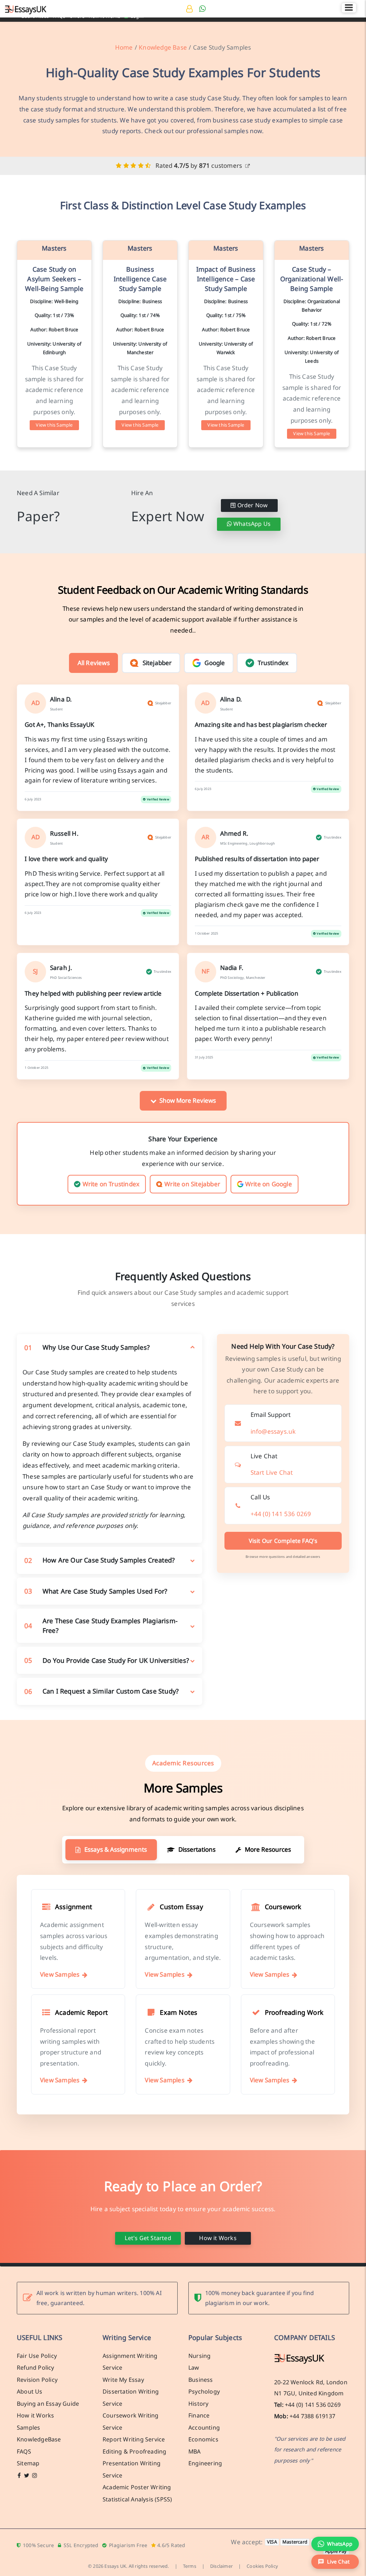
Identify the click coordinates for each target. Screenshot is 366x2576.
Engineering (205, 2463)
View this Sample (54, 425)
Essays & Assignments (116, 1849)
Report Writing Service (134, 2439)
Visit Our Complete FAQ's (283, 1541)
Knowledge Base (163, 47)
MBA (195, 2451)
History (198, 2404)
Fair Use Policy (37, 2356)
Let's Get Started (148, 2238)
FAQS (24, 2451)
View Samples (60, 1974)
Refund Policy (36, 2368)
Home (124, 47)
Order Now (252, 505)
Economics (203, 2439)
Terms (190, 2566)
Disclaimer (221, 2566)
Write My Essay (123, 2380)
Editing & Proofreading (134, 2451)
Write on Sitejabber (192, 1184)
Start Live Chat (272, 1472)
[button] (335, 2562)
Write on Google (269, 1184)
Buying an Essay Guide (48, 2404)
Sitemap (28, 2463)
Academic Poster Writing (137, 2487)
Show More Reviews (188, 1100)
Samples (28, 2427)
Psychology (204, 2391)
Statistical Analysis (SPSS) (137, 2499)
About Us (30, 2391)
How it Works (218, 2238)
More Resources (268, 1849)
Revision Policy (37, 2380)
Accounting (204, 2427)
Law (194, 2368)
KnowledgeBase (39, 2439)
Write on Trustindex (111, 1184)
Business (201, 2380)
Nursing (199, 2356)
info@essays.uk (273, 1431)
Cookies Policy (262, 2566)
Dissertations (197, 1849)
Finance (199, 2415)
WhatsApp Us (251, 524)
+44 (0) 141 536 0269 (281, 1514)
